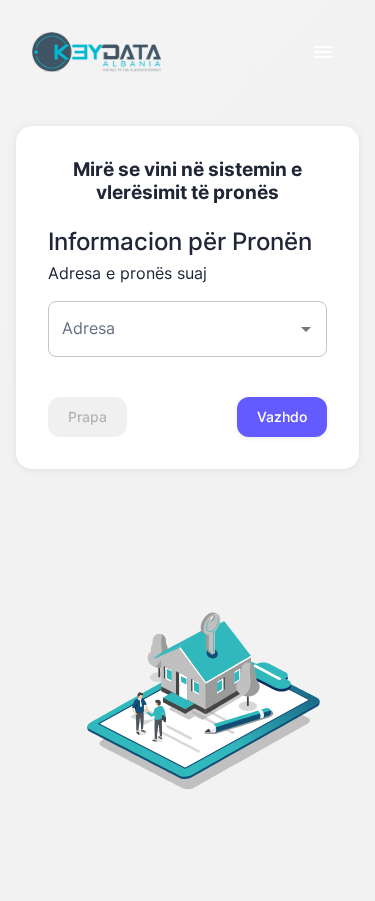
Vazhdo (282, 416)
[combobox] (172, 329)
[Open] (306, 329)
